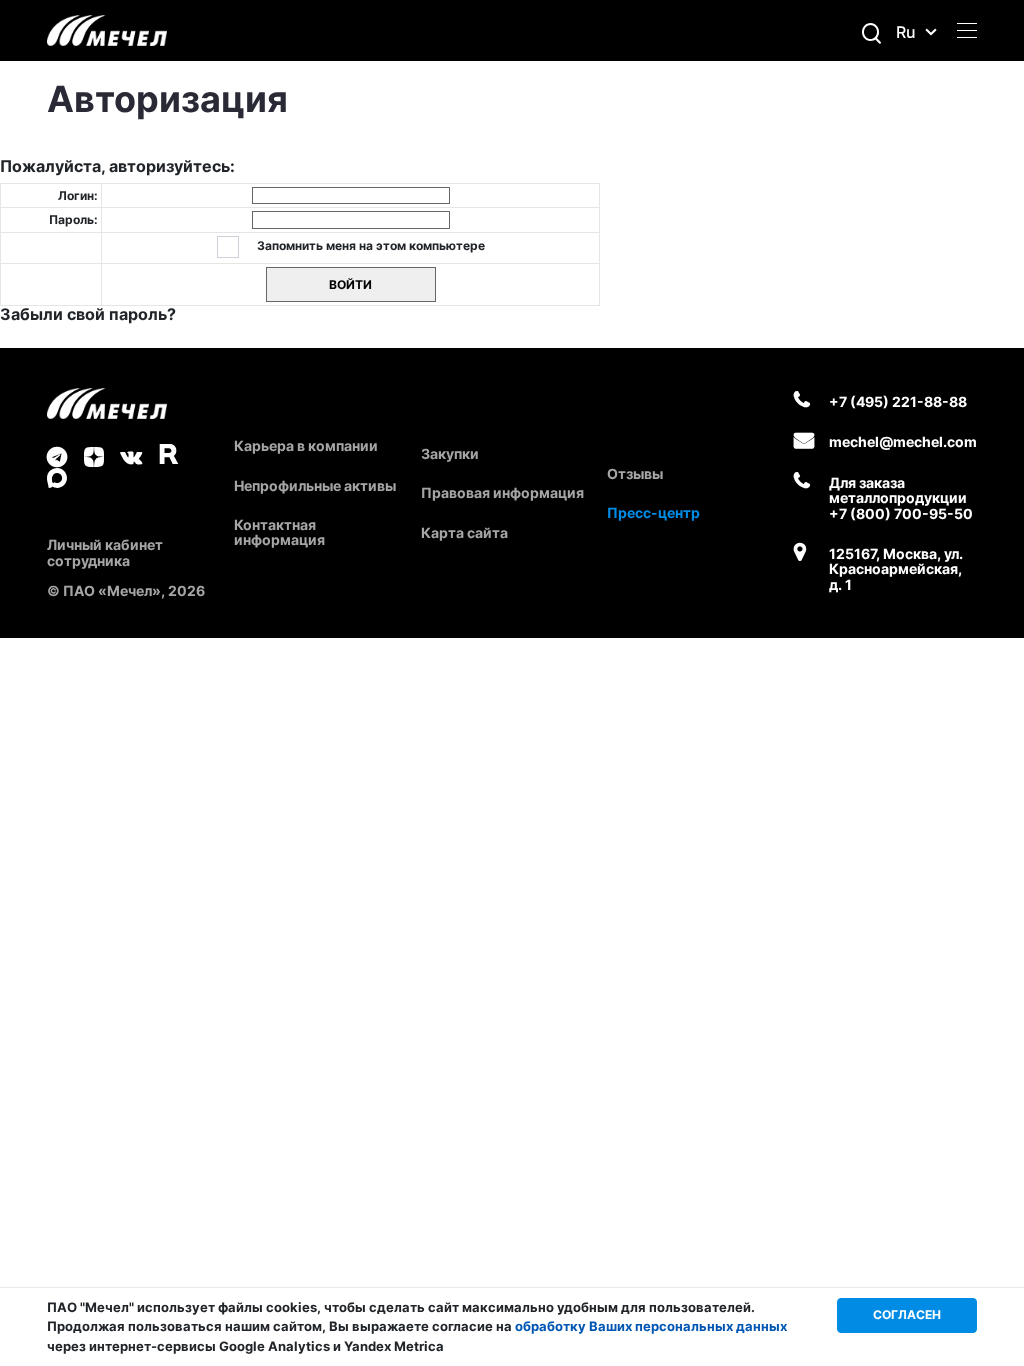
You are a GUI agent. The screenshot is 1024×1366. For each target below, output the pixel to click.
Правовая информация (502, 492)
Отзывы (635, 473)
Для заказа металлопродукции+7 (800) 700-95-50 (901, 498)
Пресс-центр (653, 512)
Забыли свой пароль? (88, 314)
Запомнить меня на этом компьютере (369, 245)
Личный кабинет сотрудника (105, 552)
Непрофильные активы (315, 485)
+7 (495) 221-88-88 (898, 401)
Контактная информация (279, 532)
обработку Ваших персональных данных (651, 1326)
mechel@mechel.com (903, 441)
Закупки (450, 453)
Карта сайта (464, 532)
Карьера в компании (306, 445)
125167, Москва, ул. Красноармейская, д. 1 (896, 569)
